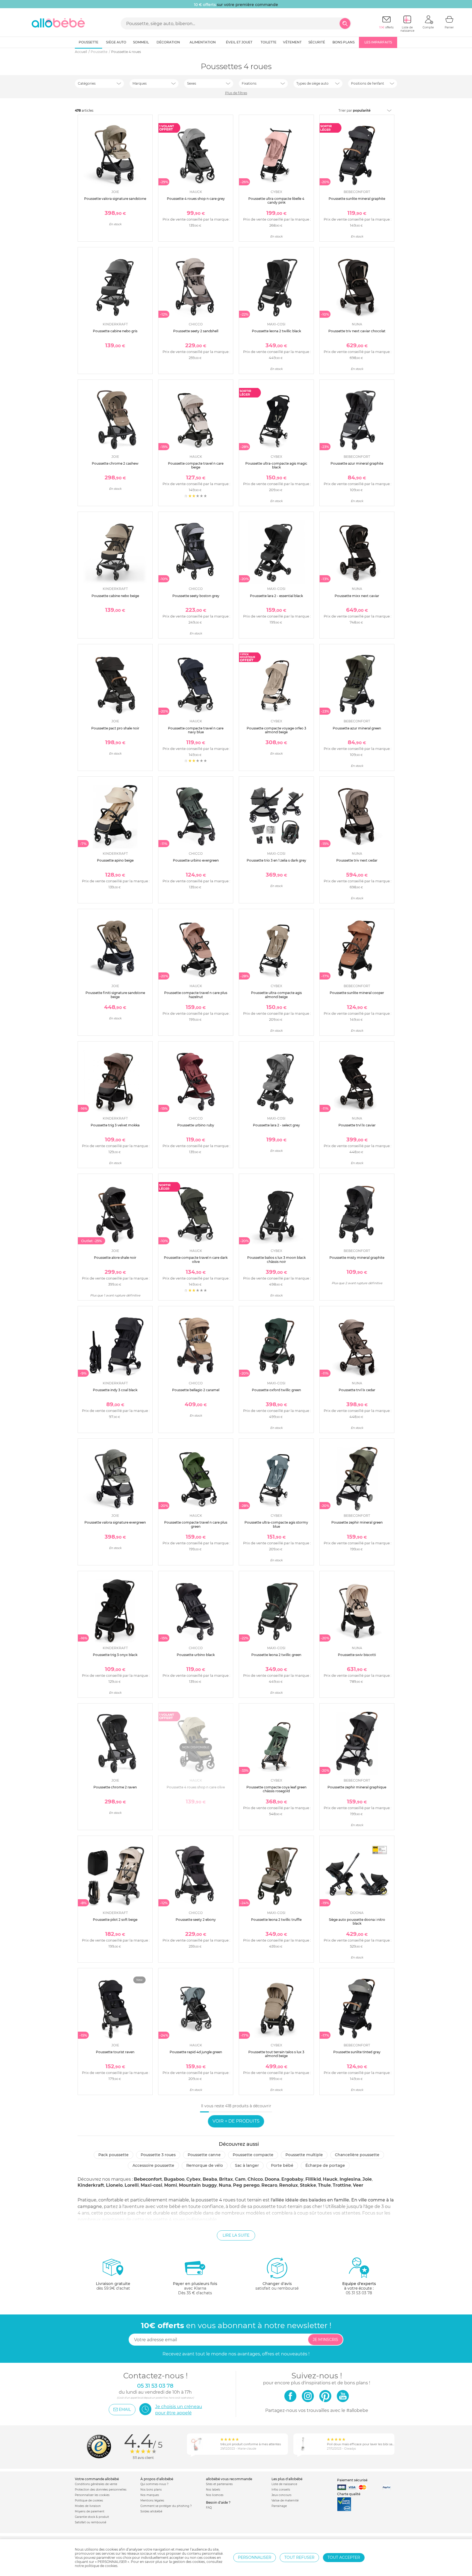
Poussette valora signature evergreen (115, 1522)
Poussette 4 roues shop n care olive (196, 1787)
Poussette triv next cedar (357, 860)
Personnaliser (255, 2557)
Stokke (308, 2185)
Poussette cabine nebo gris (115, 331)
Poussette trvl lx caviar (357, 1125)
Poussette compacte (253, 2155)
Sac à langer (247, 2165)
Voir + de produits (236, 2121)
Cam (240, 2179)
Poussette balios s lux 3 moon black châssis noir (276, 1259)
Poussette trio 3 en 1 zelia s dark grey (276, 860)
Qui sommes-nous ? (154, 2484)
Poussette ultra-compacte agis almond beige (276, 995)
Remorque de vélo (205, 2165)
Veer (358, 2185)
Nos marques (150, 2495)
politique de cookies (101, 2566)
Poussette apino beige (115, 860)
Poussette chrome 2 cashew (115, 463)
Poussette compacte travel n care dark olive (196, 1259)
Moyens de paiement (90, 2511)
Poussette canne (204, 2155)
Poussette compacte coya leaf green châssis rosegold (276, 1789)
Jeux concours (281, 2495)
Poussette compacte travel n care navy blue (196, 730)
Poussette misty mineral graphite (357, 1258)
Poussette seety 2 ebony (196, 1920)
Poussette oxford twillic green (276, 1390)
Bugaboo (174, 2179)
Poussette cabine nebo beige (115, 596)
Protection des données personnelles (101, 2490)
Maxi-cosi (151, 2185)
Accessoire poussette (153, 2165)
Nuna (225, 2185)
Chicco (255, 2179)
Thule (324, 2185)
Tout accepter (344, 2557)
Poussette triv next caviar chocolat (357, 331)
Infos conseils (281, 2490)
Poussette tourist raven (115, 2052)
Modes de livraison (88, 2506)
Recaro (269, 2185)
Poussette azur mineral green (357, 728)
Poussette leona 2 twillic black (276, 331)
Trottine (342, 2185)
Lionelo (114, 2185)
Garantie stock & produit (92, 2517)
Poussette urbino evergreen (196, 860)
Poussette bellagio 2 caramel (196, 1390)
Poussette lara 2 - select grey (276, 1125)
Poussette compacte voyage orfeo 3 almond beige (276, 730)
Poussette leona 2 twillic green (276, 1655)
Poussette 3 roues (158, 2155)
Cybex (194, 2179)
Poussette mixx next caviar (357, 596)
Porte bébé (282, 2165)
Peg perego (246, 2185)
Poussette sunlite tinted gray (357, 2052)
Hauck (330, 2179)
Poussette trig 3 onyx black (115, 1655)
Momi (171, 2185)
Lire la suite (236, 2235)
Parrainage (279, 2506)
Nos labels (213, 2490)
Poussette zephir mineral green (357, 1522)
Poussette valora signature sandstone (115, 199)
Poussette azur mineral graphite (357, 463)
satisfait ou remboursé (277, 2286)
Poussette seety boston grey (196, 596)
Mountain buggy (198, 2185)
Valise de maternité (285, 2501)
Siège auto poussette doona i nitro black (357, 1921)
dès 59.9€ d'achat (113, 2286)
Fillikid (313, 2179)
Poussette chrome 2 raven (115, 1787)
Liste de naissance (284, 2484)
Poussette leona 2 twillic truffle (276, 1920)
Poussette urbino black (196, 1655)
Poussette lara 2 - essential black (276, 596)
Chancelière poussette (357, 2155)
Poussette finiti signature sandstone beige (115, 995)
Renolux (289, 2185)
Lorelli (132, 2185)
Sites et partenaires (219, 2484)
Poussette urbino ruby (196, 1125)
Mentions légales (152, 2501)
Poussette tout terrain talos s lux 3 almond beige (276, 2054)
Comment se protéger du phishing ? (166, 2506)
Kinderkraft (91, 2185)
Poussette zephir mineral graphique (357, 1787)
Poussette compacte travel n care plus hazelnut (196, 995)
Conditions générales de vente (96, 2484)
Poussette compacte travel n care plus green (196, 1524)
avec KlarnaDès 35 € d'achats (195, 2288)
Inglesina (350, 2179)
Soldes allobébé (151, 2511)
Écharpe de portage (325, 2165)
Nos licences (215, 2495)
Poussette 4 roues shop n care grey (196, 199)
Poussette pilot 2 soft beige (115, 1920)
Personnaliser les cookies (92, 2495)
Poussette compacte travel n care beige (196, 465)
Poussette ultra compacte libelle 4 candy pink (276, 201)
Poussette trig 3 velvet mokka (115, 1125)
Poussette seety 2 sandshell (196, 331)
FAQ (209, 2508)
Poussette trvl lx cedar (357, 1390)
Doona (272, 2179)
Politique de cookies (89, 2501)
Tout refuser (299, 2557)
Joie (367, 2179)
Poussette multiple (304, 2155)
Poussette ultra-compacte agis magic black (276, 465)
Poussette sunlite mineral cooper (357, 993)
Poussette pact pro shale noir (115, 728)
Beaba (210, 2179)
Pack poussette (113, 2155)
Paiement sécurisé (352, 2480)
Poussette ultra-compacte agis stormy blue (276, 1524)
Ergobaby (292, 2179)
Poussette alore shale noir (115, 1258)
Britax (226, 2179)
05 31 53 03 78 (359, 2293)
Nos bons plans (151, 2490)
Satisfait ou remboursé (91, 2522)
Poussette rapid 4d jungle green (196, 2052)
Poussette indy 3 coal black (115, 1390)
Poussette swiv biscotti (357, 1655)
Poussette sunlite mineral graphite (357, 199)
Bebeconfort (148, 2179)
